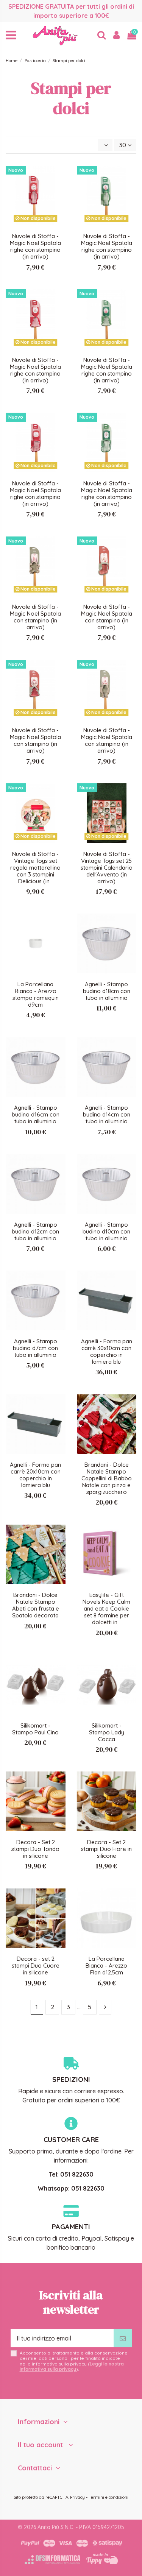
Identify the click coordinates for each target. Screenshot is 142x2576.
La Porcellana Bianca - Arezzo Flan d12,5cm (106, 1966)
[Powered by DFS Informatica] (52, 2560)
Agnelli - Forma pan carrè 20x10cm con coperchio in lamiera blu (35, 1475)
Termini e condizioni (108, 2497)
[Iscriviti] (123, 2338)
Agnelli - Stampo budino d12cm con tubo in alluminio (35, 1231)
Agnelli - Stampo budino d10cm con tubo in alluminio (106, 1231)
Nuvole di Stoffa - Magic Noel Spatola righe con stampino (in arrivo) (35, 246)
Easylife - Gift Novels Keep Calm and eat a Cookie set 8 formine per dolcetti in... (106, 1608)
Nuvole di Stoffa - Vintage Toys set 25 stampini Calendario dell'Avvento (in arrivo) (107, 868)
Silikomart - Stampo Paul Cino (35, 1729)
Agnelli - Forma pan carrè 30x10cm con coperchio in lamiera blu (107, 1351)
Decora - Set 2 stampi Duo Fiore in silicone (106, 1849)
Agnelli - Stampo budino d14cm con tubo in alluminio (107, 1114)
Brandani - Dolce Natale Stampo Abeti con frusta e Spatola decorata (36, 1605)
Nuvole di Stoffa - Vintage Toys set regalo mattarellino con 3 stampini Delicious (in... (35, 868)
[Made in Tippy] (102, 2559)
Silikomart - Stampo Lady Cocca (107, 1732)
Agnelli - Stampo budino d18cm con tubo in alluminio (107, 991)
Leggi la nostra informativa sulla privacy (72, 2366)
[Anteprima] (59, 192)
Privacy (77, 2497)
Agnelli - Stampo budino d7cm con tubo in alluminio (35, 1348)
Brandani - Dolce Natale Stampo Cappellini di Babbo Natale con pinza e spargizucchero (107, 1478)
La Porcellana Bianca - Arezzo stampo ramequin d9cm (36, 994)
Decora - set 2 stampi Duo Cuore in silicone (36, 1966)
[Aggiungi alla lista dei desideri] (59, 178)
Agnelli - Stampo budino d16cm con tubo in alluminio (36, 1114)
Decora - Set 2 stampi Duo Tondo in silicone (35, 1849)
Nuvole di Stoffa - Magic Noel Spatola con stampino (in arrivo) (35, 617)
